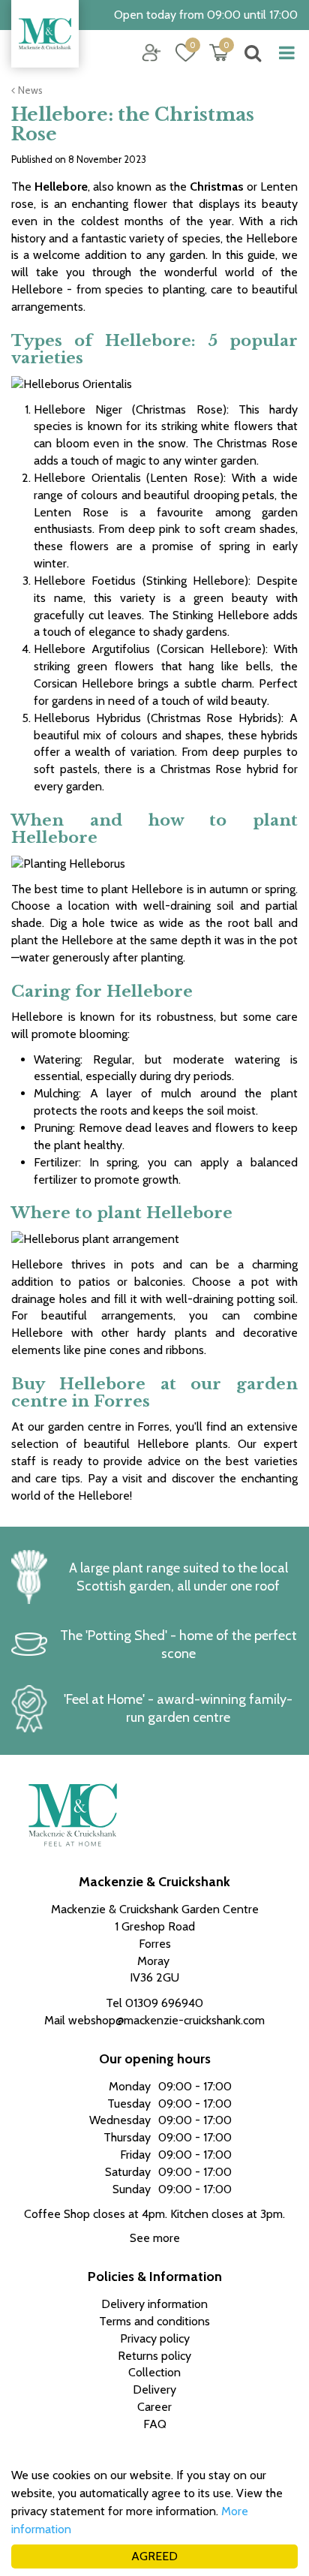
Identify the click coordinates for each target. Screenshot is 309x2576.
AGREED (154, 2556)
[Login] (151, 53)
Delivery (154, 2389)
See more (155, 2238)
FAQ (155, 2424)
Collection (154, 2372)
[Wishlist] (185, 53)
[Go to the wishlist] (180, 53)
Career (154, 2407)
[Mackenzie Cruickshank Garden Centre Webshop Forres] (45, 34)
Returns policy (154, 2356)
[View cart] (219, 53)
